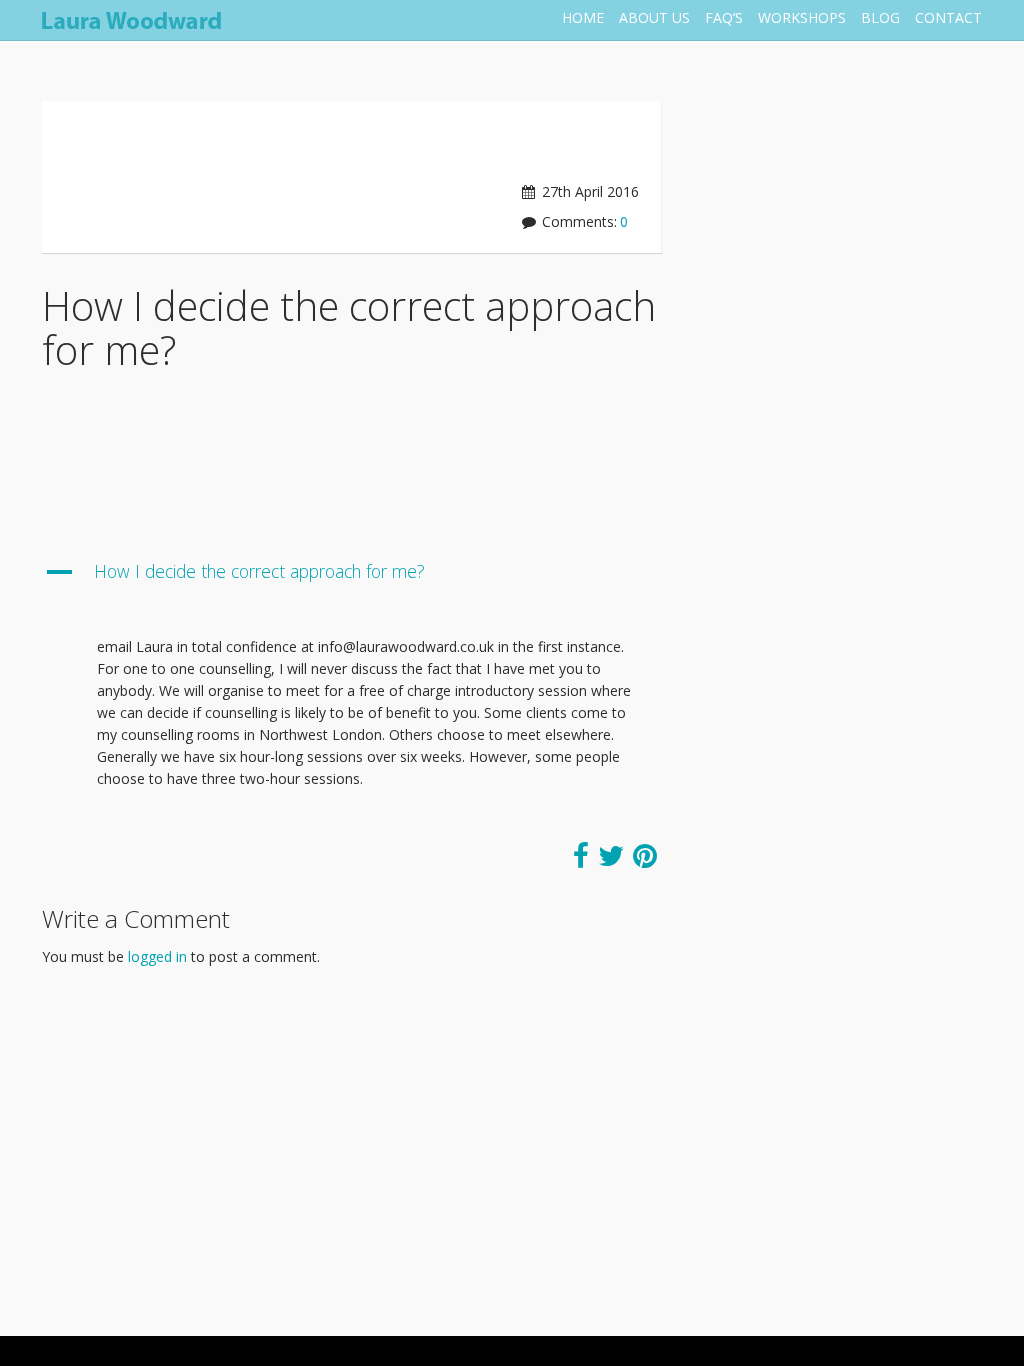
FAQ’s (724, 17)
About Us (654, 17)
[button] (352, 581)
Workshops (802, 17)
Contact (948, 17)
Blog (880, 17)
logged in (157, 956)
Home (583, 17)
